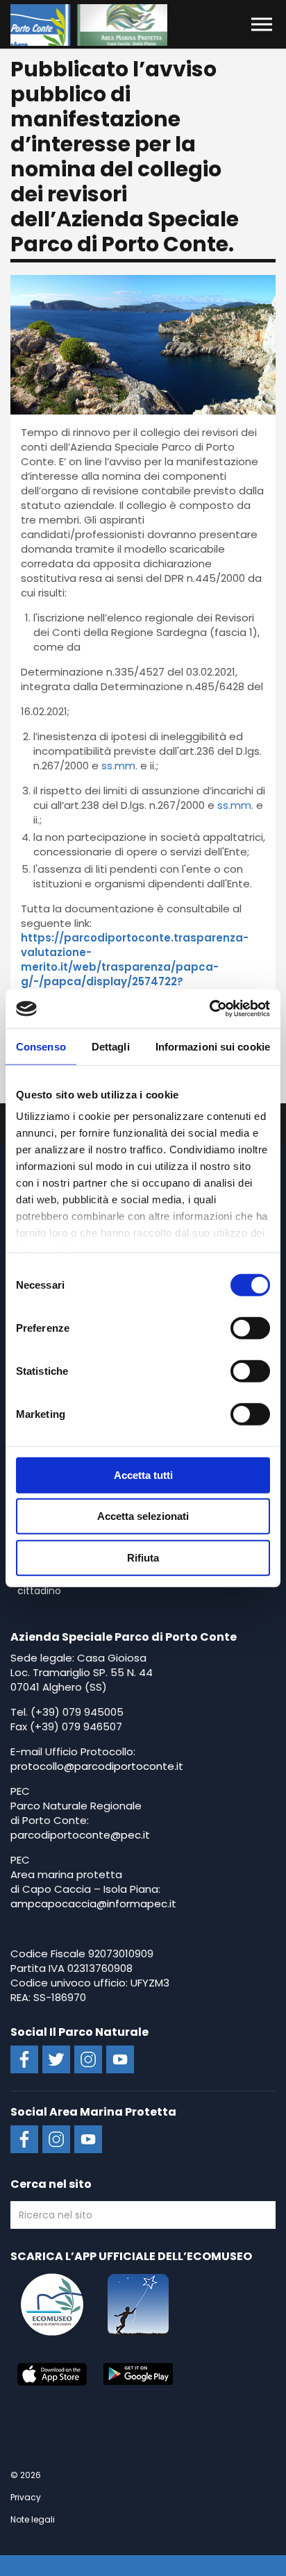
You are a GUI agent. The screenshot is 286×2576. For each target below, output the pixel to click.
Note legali (33, 2519)
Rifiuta (143, 1557)
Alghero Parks (89, 25)
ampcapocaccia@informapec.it (93, 1904)
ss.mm (118, 766)
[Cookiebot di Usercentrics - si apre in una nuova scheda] (209, 1009)
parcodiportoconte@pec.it (80, 1835)
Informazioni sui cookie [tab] (213, 1046)
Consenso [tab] (41, 1046)
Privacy (26, 2497)
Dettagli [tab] (111, 1046)
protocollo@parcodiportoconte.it (97, 1766)
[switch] (250, 1328)
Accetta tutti (143, 1474)
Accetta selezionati (143, 1516)
